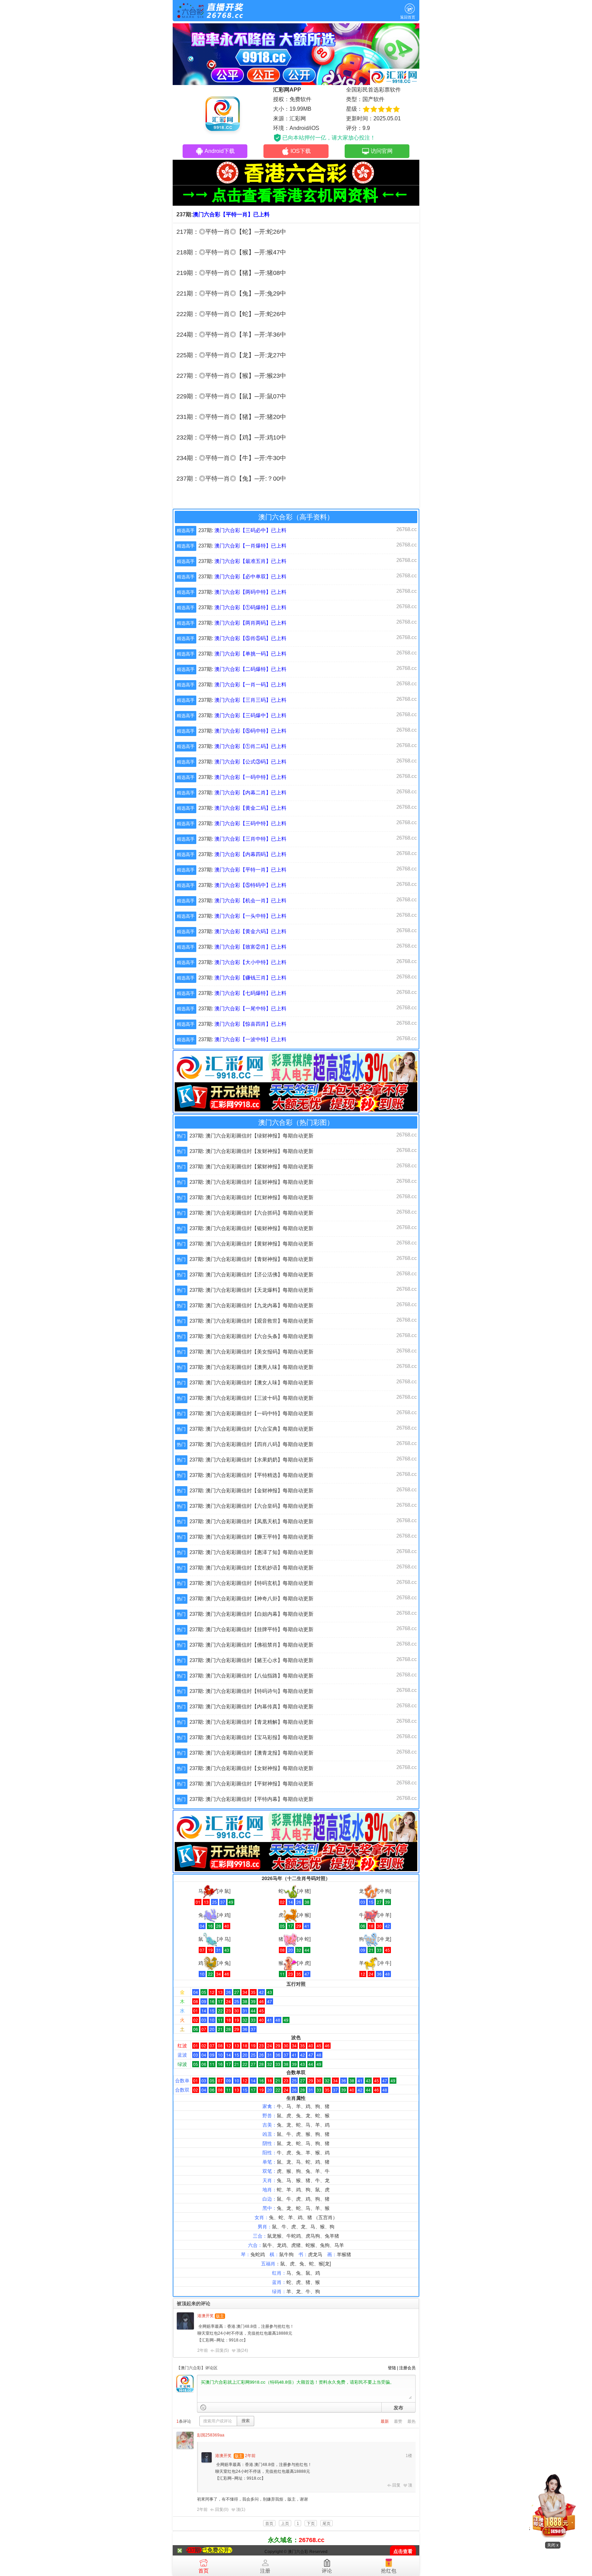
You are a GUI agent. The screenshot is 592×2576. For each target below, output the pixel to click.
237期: (242, 530)
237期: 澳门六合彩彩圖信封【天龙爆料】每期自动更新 (251, 1290)
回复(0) (222, 2509)
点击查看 (403, 2551)
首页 (203, 2571)
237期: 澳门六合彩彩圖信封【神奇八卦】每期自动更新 (251, 1598)
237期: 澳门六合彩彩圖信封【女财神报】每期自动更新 (251, 1768)
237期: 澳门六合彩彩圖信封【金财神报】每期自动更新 (251, 1490)
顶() (242, 2350)
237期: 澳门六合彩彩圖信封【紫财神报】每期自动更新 (251, 1166)
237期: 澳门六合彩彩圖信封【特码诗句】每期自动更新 (251, 1691)
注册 (265, 2571)
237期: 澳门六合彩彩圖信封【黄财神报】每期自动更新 (251, 1244)
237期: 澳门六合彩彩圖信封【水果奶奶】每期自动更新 (251, 1460)
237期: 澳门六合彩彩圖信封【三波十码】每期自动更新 (251, 1398)
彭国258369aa (211, 2435)
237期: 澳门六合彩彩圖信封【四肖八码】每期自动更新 (251, 1444)
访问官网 (382, 151)
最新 (385, 2421)
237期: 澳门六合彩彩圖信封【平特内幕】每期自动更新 (251, 1799)
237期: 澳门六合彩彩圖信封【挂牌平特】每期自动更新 (251, 1629)
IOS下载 (301, 151)
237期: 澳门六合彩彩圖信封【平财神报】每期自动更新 (251, 1784)
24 (244, 2350)
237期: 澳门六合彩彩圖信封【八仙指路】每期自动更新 (251, 1676)
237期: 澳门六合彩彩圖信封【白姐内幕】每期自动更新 (251, 1614)
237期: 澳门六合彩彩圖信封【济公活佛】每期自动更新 (251, 1274)
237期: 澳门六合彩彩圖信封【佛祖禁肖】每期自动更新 (251, 1645)
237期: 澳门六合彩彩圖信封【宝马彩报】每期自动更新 (251, 1737)
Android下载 (220, 151)
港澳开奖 (206, 2316)
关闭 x (553, 2545)
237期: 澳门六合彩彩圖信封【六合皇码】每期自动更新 (251, 1506)
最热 (411, 2421)
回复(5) (222, 2350)
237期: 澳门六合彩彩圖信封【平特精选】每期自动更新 (251, 1475)
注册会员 (407, 2368)
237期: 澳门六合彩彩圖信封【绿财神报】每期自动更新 (251, 1136)
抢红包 (389, 2571)
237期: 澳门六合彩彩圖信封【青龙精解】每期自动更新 (251, 1722)
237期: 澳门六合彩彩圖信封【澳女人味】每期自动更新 (251, 1382)
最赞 (398, 2421)
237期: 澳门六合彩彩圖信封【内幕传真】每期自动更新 (251, 1706)
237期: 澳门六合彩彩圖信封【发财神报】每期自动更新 (251, 1151)
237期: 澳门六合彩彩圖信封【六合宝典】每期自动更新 (251, 1429)
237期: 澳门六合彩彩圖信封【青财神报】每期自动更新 (251, 1259)
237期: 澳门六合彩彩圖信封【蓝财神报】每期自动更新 (251, 1182)
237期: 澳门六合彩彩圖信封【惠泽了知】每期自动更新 (251, 1552)
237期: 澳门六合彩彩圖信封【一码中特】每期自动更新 (251, 1413)
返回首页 (408, 17)
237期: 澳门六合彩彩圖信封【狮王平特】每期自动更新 (251, 1537)
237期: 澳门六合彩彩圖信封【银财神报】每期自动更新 (251, 1228)
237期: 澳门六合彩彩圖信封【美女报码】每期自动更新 (251, 1352)
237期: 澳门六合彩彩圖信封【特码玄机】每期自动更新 (251, 1583)
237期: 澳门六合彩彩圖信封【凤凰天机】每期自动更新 (251, 1521)
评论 (327, 2571)
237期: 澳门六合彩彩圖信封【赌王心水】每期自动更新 (251, 1660)
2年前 (203, 2350)
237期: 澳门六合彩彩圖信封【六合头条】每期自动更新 (251, 1336)
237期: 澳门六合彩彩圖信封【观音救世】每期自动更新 (251, 1321)
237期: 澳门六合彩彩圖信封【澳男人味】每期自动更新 (251, 1367)
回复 (396, 2485)
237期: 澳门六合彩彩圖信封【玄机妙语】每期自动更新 (251, 1568)
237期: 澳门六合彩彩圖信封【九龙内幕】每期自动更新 (251, 1305)
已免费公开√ (217, 2550)
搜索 (246, 2421)
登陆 (392, 2368)
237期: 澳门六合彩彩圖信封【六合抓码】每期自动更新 (251, 1213)
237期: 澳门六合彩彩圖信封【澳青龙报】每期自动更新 (251, 1753)
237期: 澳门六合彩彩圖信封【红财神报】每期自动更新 (251, 1197)
